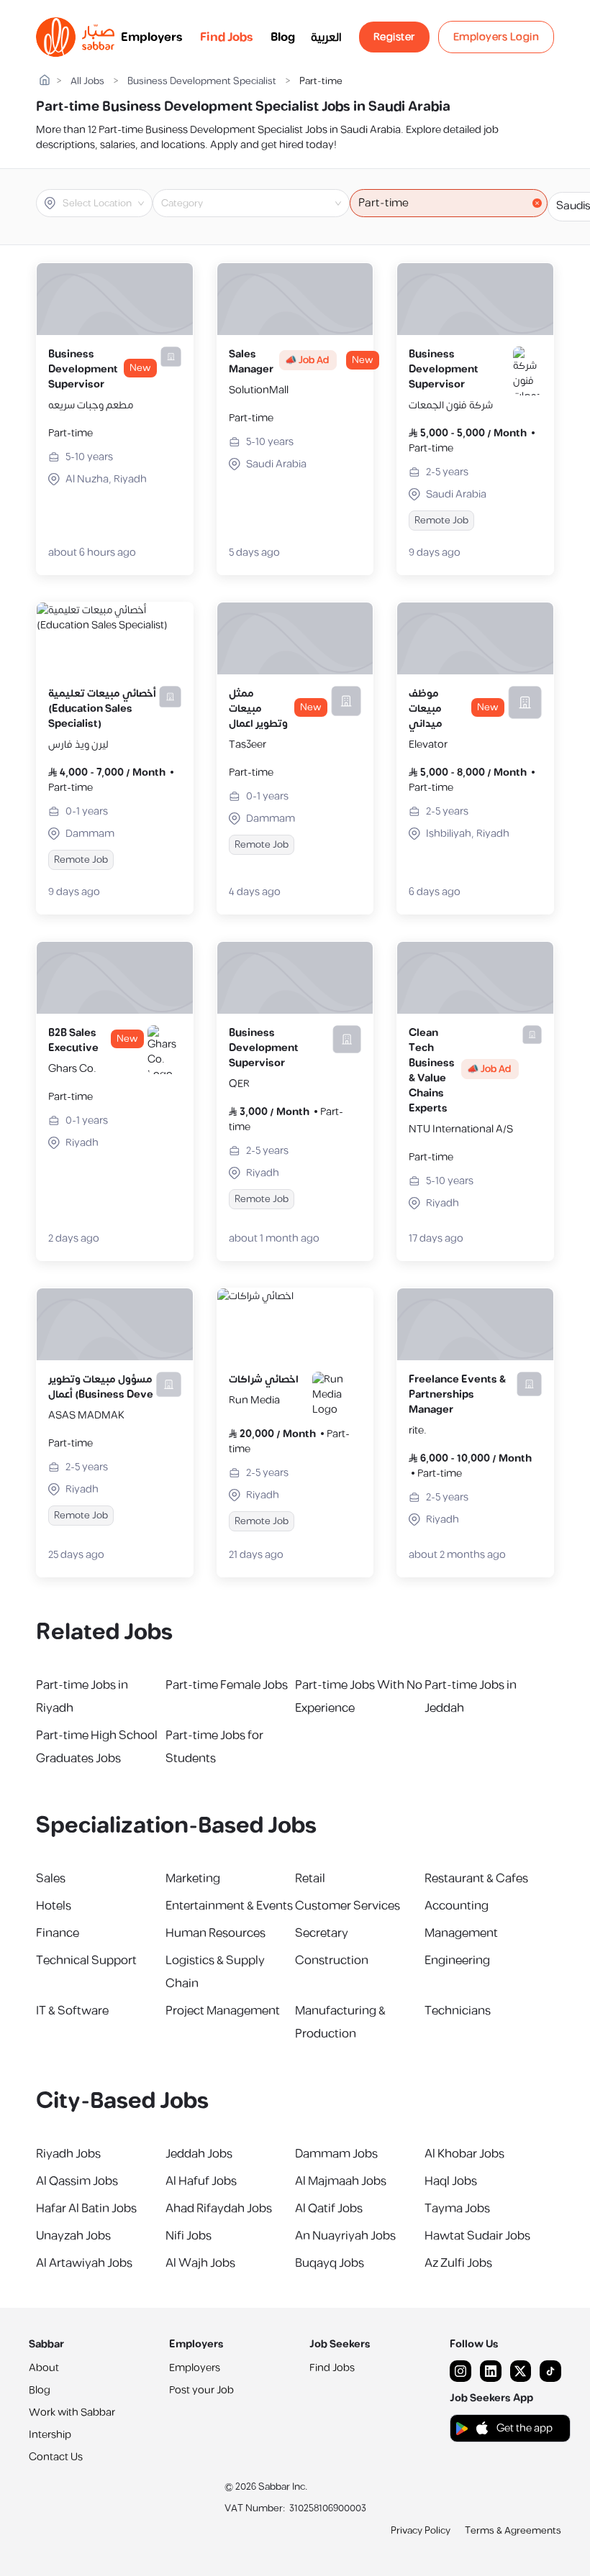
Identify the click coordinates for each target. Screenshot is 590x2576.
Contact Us (56, 2457)
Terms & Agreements (513, 2531)
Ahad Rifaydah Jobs (219, 2209)
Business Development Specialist (202, 82)
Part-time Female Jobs (227, 1685)
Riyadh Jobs (68, 2154)
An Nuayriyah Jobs (345, 2236)
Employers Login (496, 37)
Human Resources (215, 1933)
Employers (152, 37)
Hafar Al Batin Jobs (86, 2209)
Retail (310, 1879)
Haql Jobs (451, 2181)
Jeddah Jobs (199, 2154)
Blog (283, 37)
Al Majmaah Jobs (341, 2181)
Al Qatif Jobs (329, 2209)
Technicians (458, 2011)
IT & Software (72, 2011)
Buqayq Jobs (330, 2263)
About (44, 2368)
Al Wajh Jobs (200, 2263)
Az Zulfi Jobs (458, 2263)
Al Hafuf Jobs (201, 2181)
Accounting (457, 1906)
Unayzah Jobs (73, 2236)
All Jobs (87, 82)
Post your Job (201, 2390)
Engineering (457, 1961)
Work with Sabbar (72, 2412)
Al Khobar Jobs (464, 2154)
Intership (50, 2435)
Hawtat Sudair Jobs (477, 2236)
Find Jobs (227, 37)
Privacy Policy (421, 2531)
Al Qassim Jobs (77, 2181)
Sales (51, 1879)
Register (394, 37)
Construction (332, 1961)
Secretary (322, 1933)
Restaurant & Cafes (476, 1879)
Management (461, 1933)
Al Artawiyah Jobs (84, 2263)
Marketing (193, 1879)
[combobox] (106, 203)
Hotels (54, 1906)
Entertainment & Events (229, 1906)
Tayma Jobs (457, 2209)
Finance (58, 1933)
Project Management (223, 2011)
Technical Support (86, 1961)
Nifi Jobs (189, 2236)
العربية (326, 37)
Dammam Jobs (336, 2154)
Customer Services (348, 1906)
